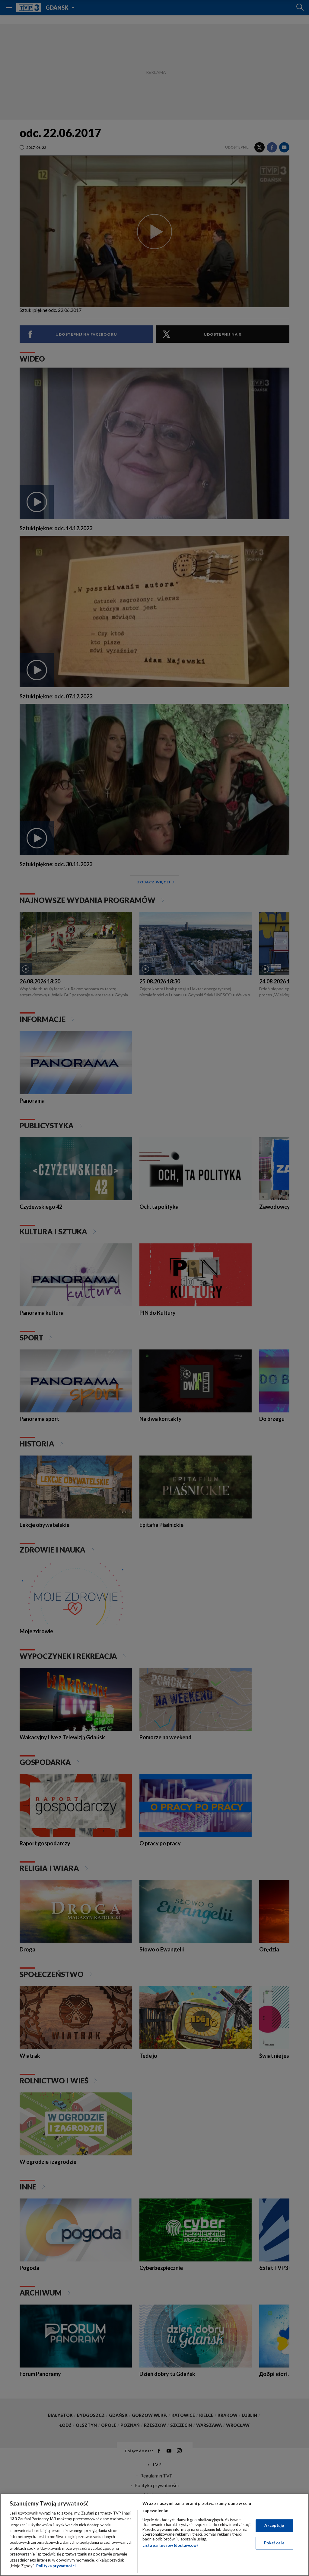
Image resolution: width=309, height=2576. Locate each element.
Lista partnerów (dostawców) (170, 2545)
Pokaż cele (274, 2543)
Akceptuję (274, 2525)
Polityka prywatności (56, 2566)
